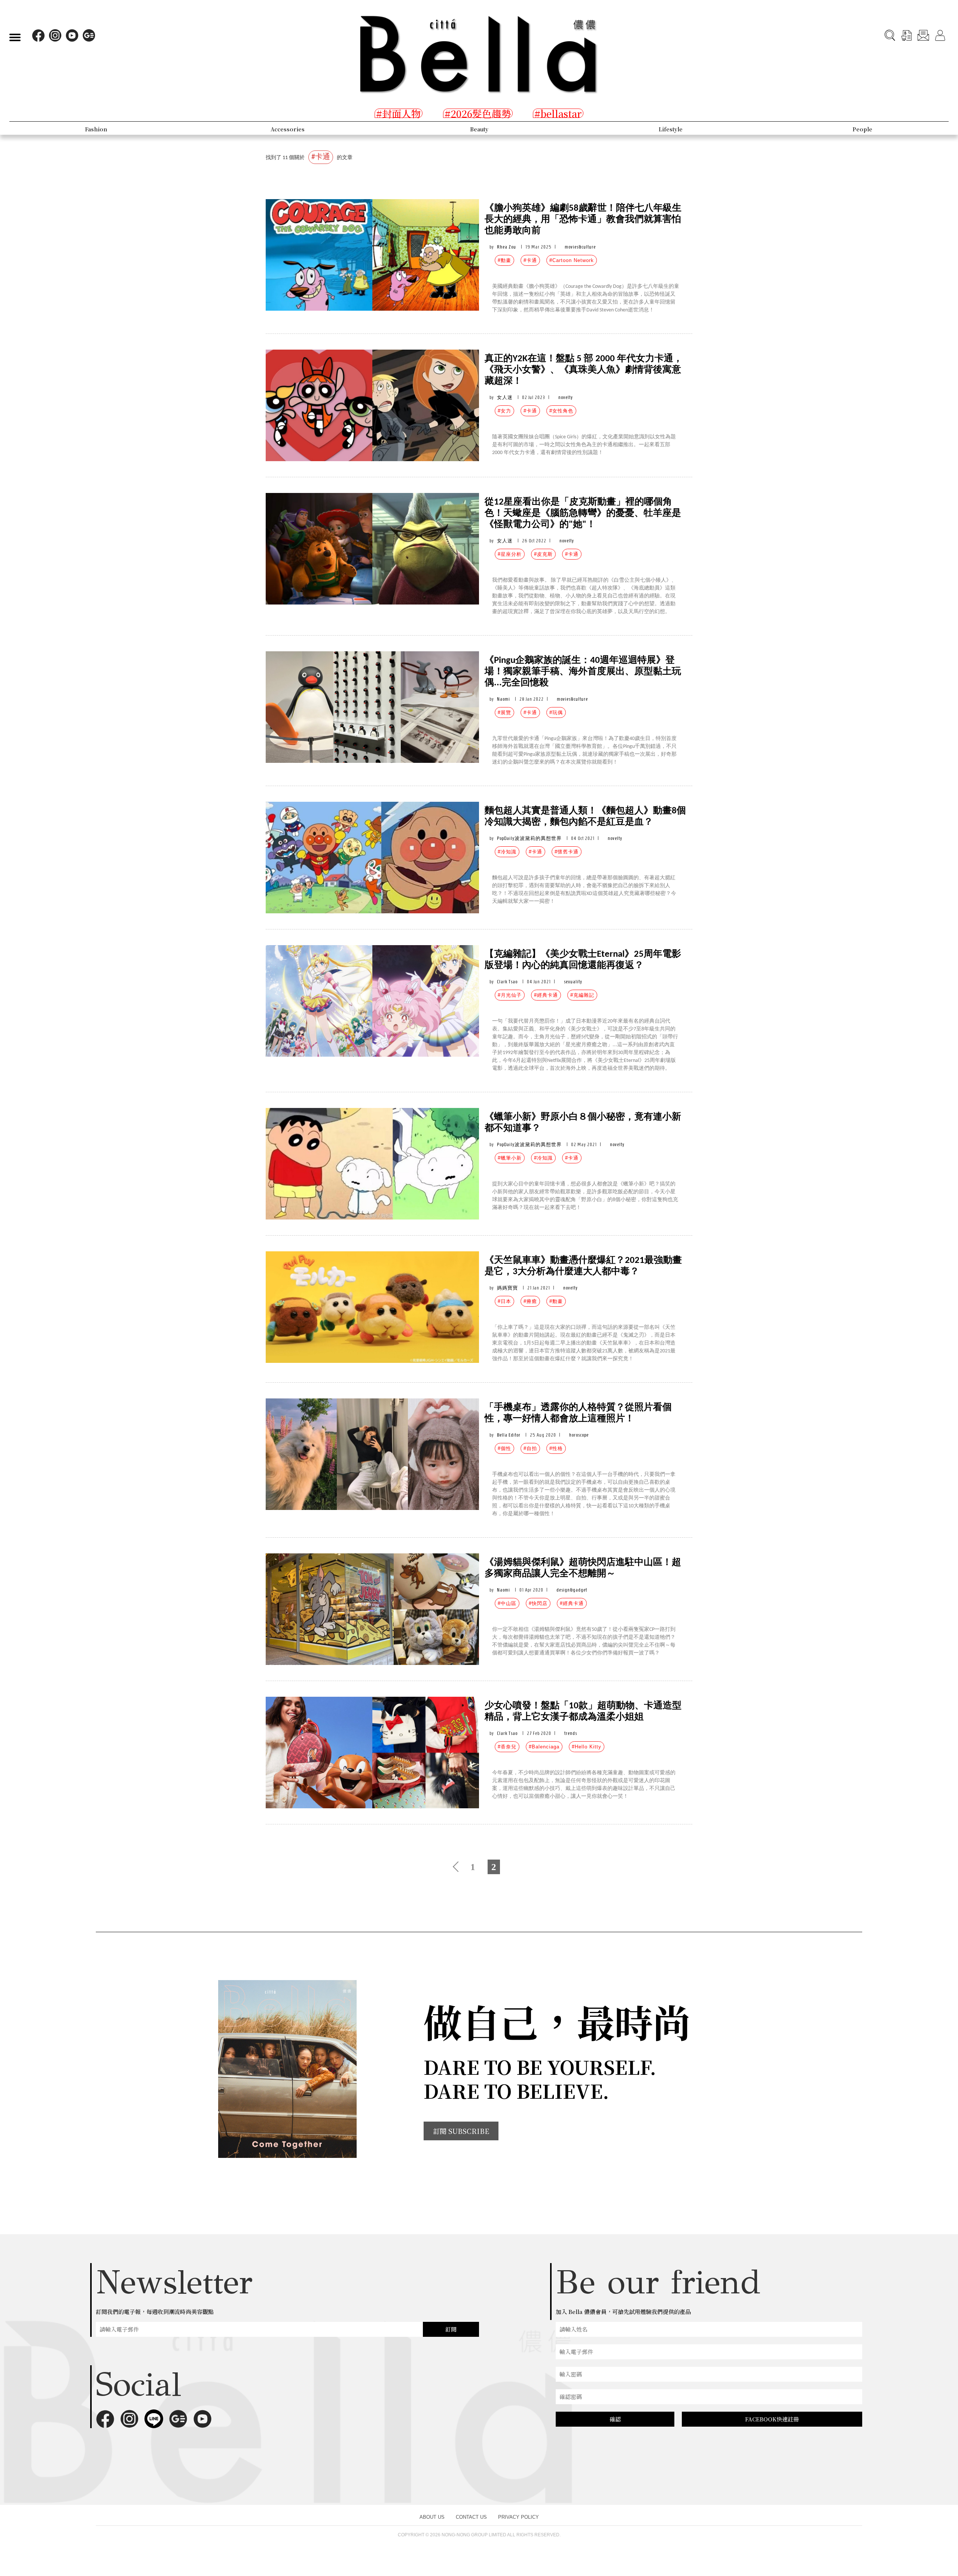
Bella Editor (509, 1435)
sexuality (573, 982)
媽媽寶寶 (507, 1288)
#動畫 (504, 260)
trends (571, 1733)
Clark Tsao (507, 982)
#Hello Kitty (587, 1747)
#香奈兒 (507, 1747)
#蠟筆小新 (510, 1158)
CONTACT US (471, 2517)
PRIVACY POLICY (518, 2517)
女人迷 (505, 397)
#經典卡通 (546, 995)
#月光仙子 (510, 995)
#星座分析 (510, 554)
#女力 (504, 411)
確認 (615, 2419)
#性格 (556, 1448)
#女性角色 (561, 411)
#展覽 (504, 712)
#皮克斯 (543, 554)
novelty (566, 397)
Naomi (504, 699)
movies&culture (580, 247)
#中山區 (507, 1603)
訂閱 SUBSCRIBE (461, 2131)
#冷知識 (507, 852)
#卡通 (530, 260)
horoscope (579, 1435)
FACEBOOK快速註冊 (772, 2419)
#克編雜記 (582, 995)
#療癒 (530, 1301)
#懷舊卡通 (567, 852)
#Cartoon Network (572, 260)
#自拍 (530, 1448)
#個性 (504, 1448)
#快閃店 (538, 1603)
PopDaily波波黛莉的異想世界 (529, 838)
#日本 (504, 1301)
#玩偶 (556, 712)
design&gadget (572, 1590)
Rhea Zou (507, 247)
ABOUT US (432, 2517)
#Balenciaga (544, 1747)
